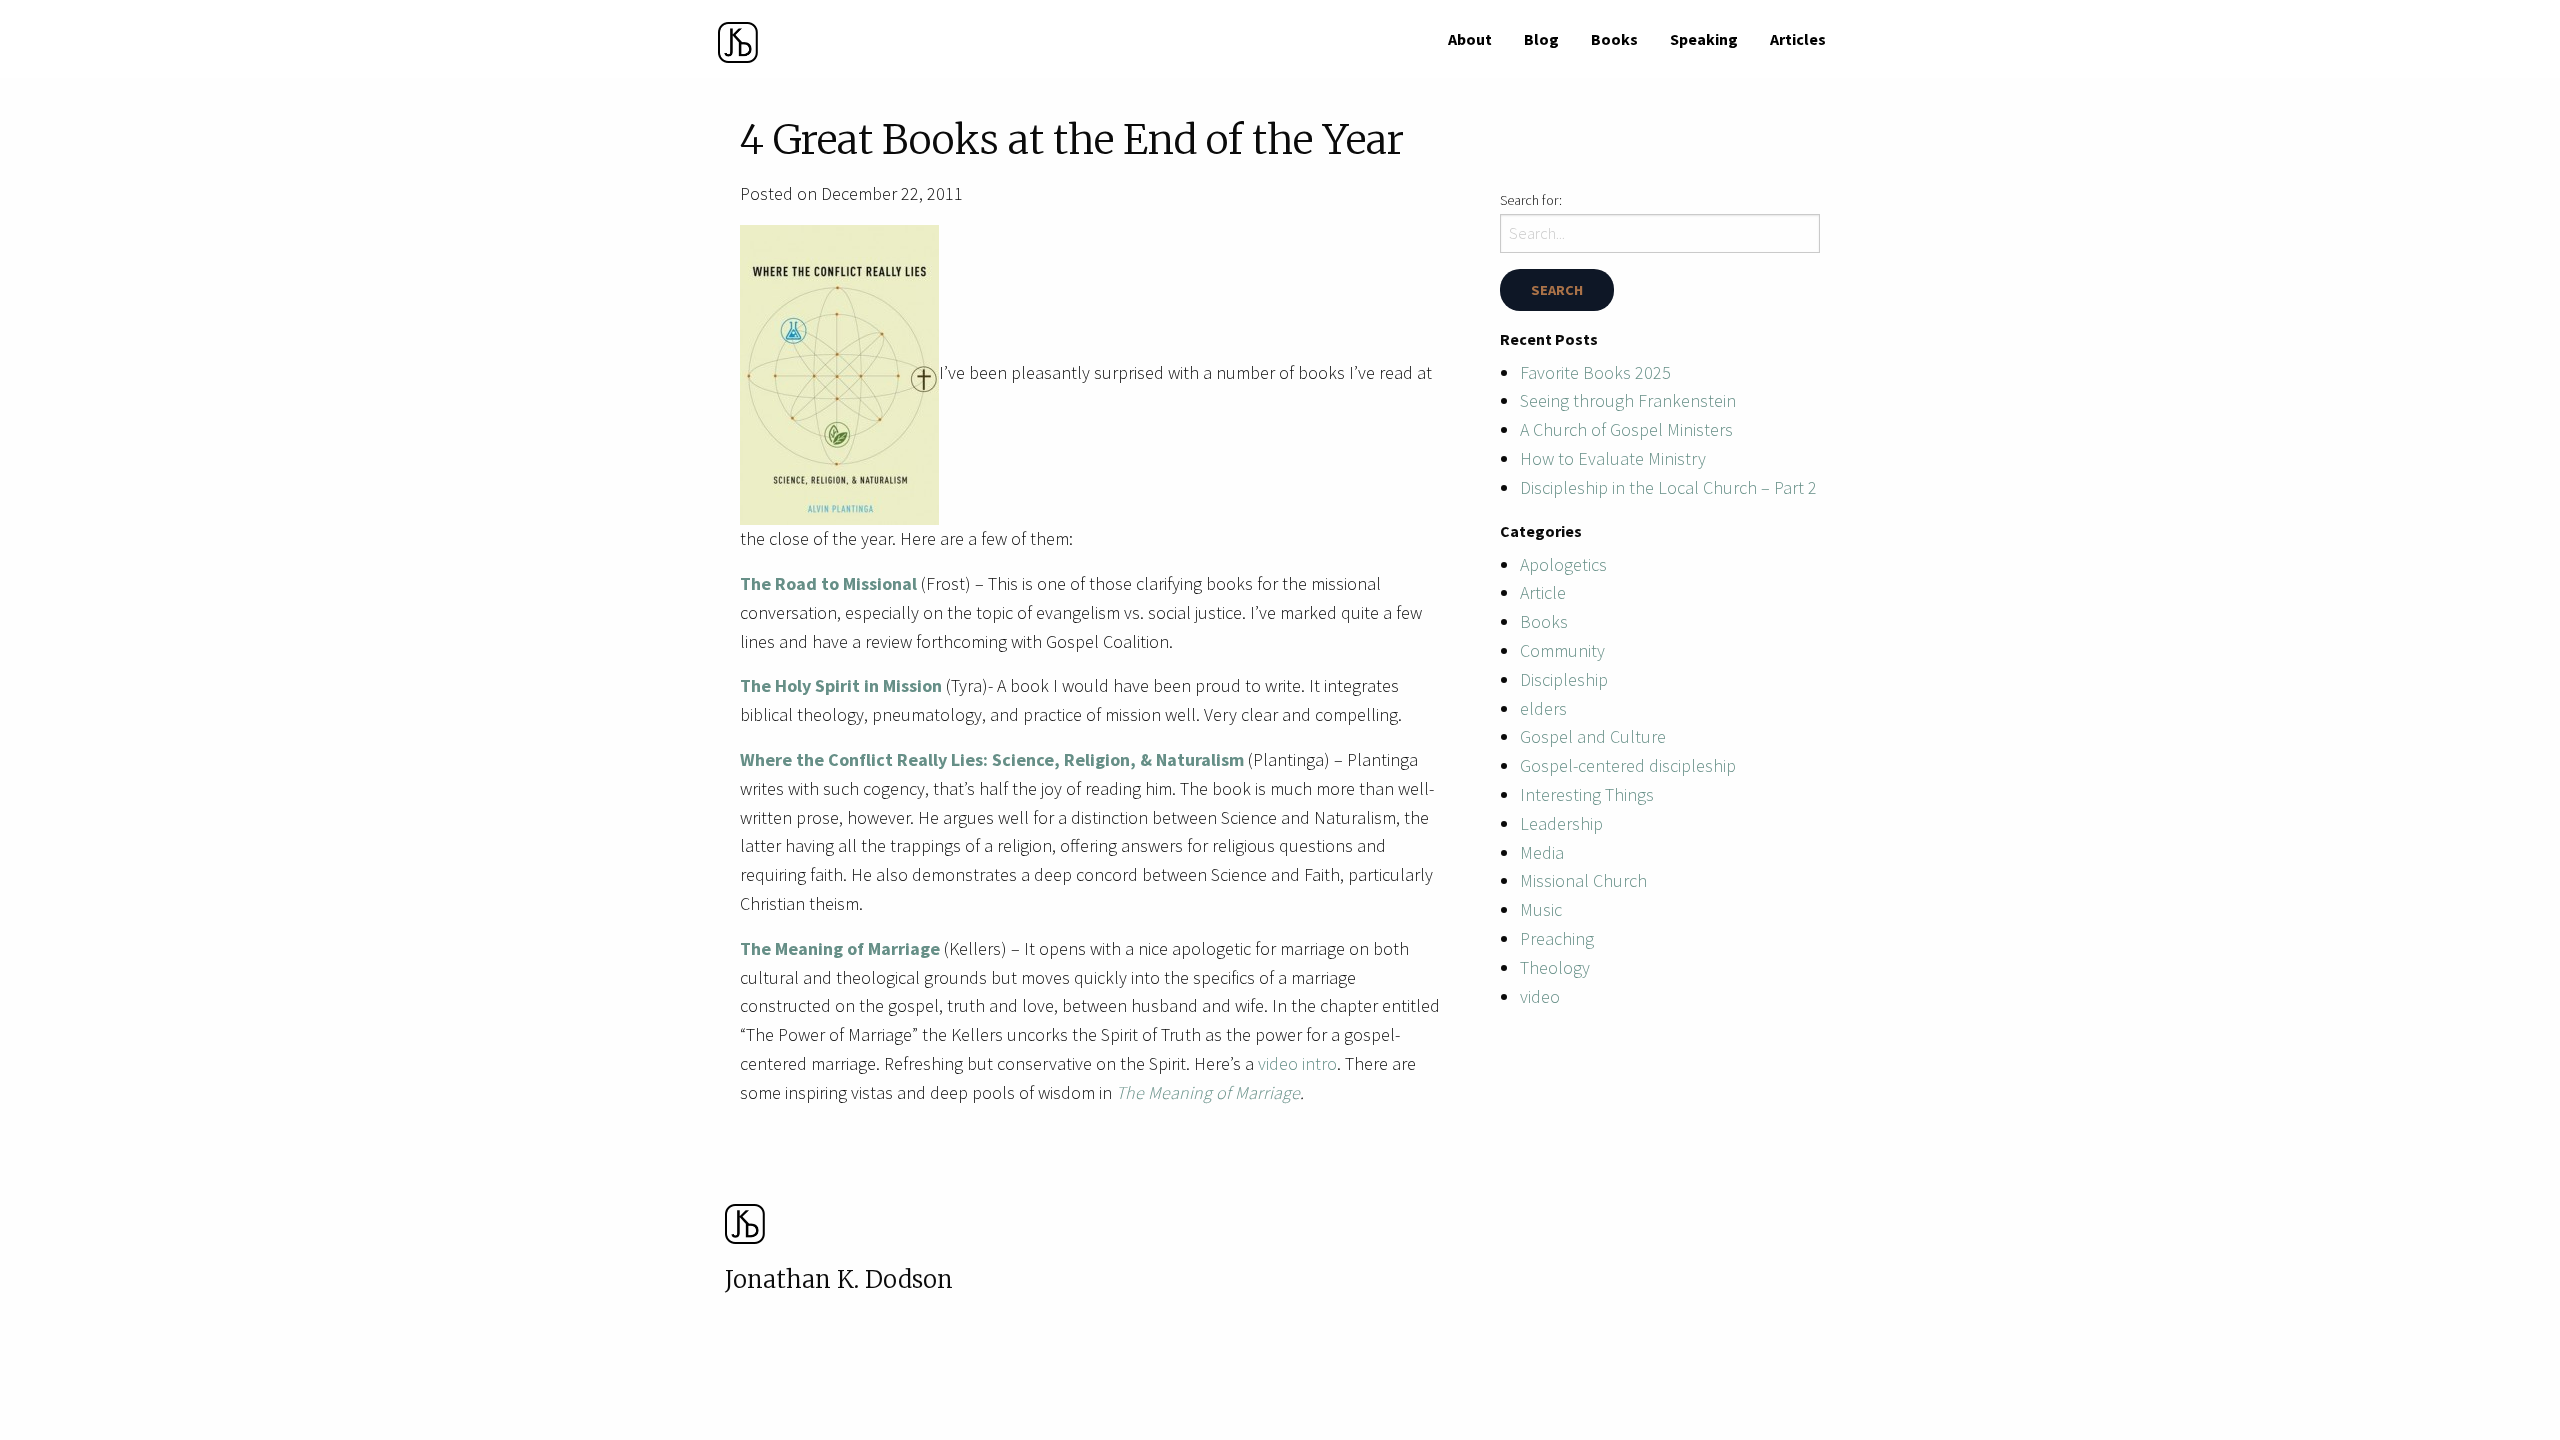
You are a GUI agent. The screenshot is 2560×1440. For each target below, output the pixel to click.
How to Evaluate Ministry (1613, 458)
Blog (1541, 39)
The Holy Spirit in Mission (841, 685)
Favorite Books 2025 (1595, 372)
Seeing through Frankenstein (1628, 400)
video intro (1295, 1063)
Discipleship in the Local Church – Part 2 (1668, 487)
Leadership (1561, 823)
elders (1543, 708)
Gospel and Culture (1593, 736)
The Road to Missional (830, 583)
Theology (1555, 967)
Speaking (1704, 39)
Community (1562, 650)
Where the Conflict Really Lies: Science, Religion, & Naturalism (992, 759)
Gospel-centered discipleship (1628, 765)
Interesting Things (1587, 794)
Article (1543, 592)
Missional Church (1583, 880)
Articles (1798, 39)
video (1540, 996)
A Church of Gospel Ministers (1626, 429)
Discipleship (1564, 679)
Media (1542, 852)
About (1470, 39)
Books (1614, 39)
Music (1541, 909)
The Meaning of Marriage (840, 948)
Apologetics (1563, 564)
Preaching (1557, 938)
